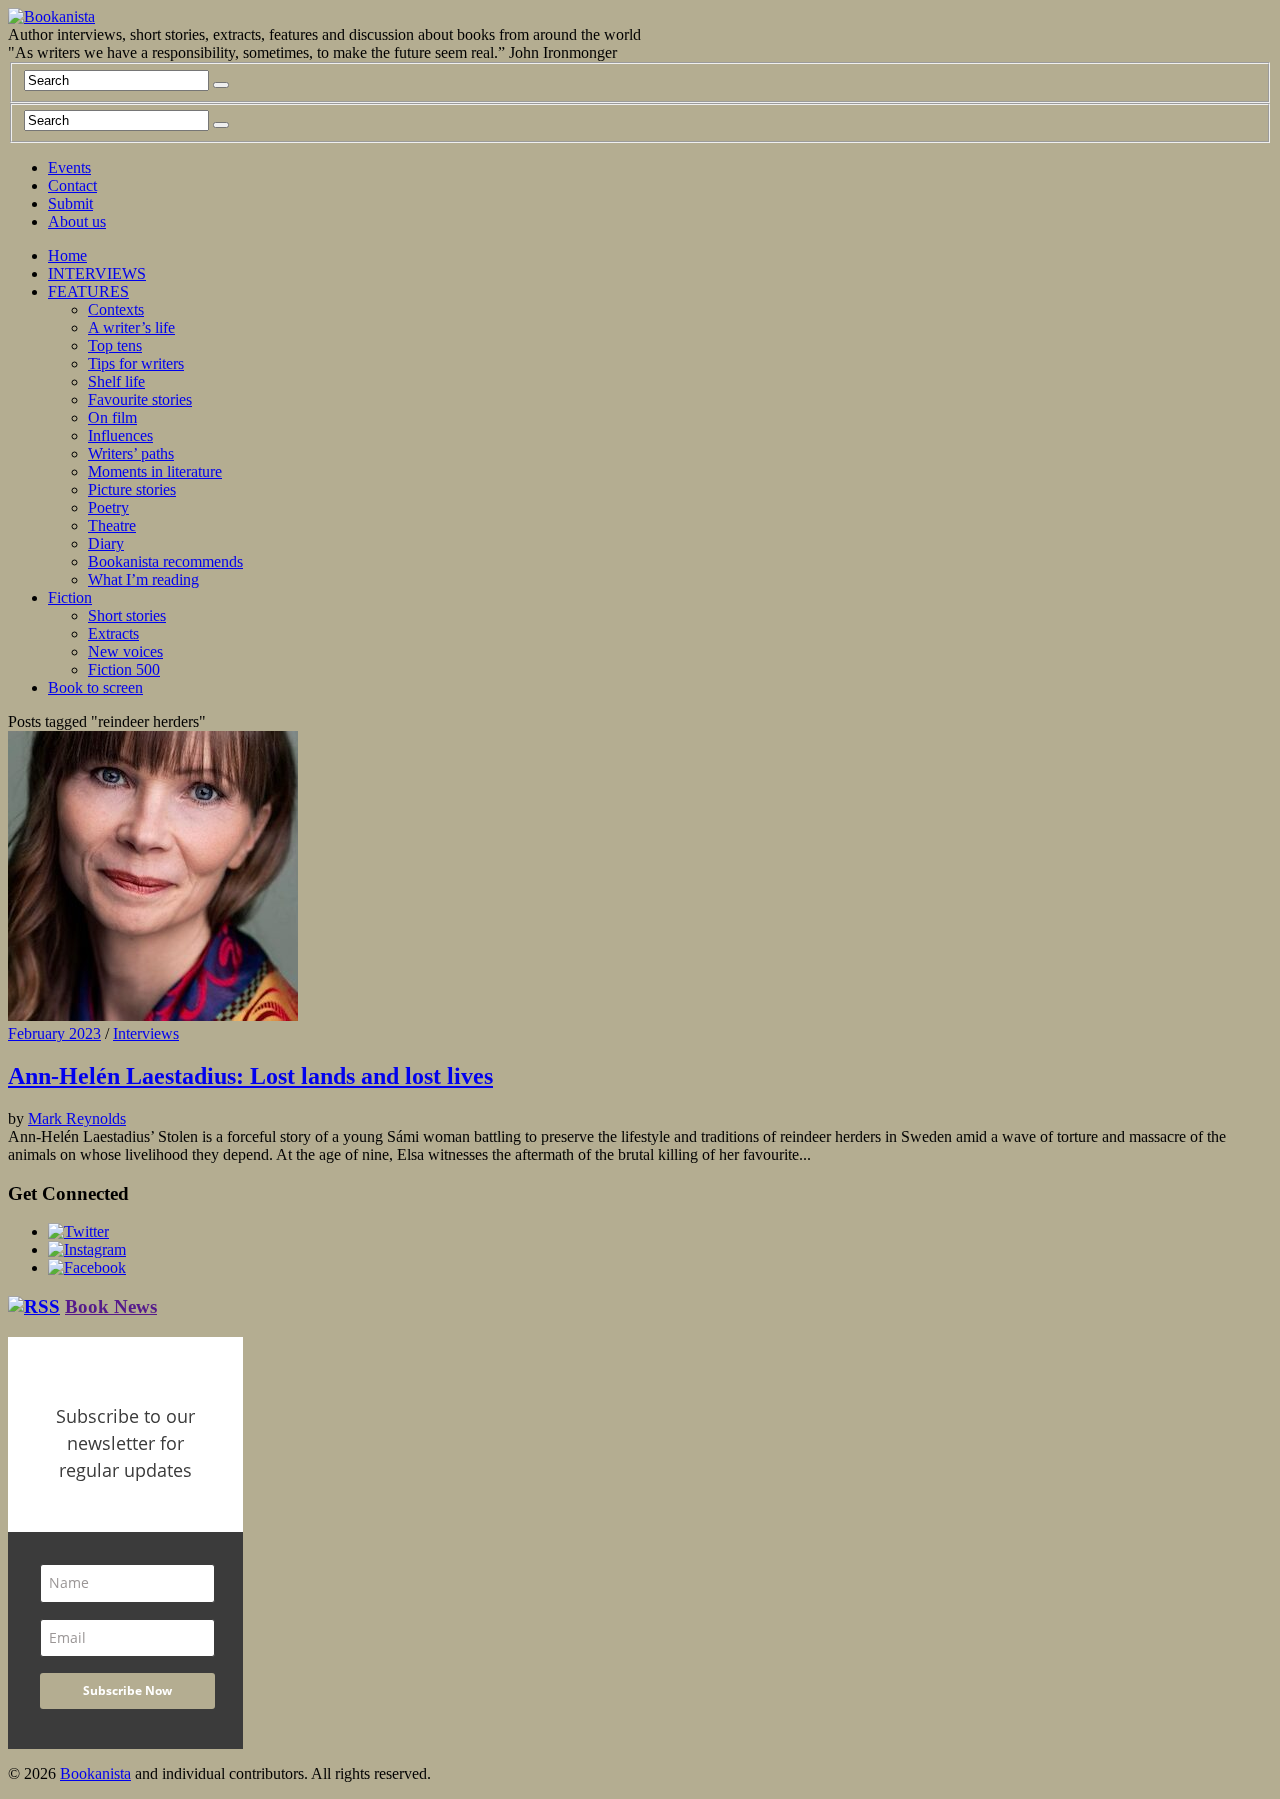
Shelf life (116, 381)
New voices (125, 651)
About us (77, 221)
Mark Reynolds (77, 1118)
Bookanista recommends (165, 561)
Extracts (113, 633)
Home (67, 255)
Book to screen (95, 687)
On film (112, 417)
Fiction (70, 597)
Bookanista (95, 1773)
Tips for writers (136, 363)
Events (69, 167)
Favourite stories (140, 399)
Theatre (112, 525)
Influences (120, 435)
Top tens (115, 345)
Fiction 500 (124, 669)
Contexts (116, 309)
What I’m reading (143, 579)
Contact (72, 185)
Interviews (146, 1033)
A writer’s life (131, 327)
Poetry (108, 507)
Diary (106, 543)
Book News (111, 1306)
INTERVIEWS (97, 273)
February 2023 (54, 1033)
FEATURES (88, 291)
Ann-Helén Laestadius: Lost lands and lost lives (250, 1076)
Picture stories (132, 489)
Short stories (127, 615)
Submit (70, 203)
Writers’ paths (131, 453)
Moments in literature (155, 471)
